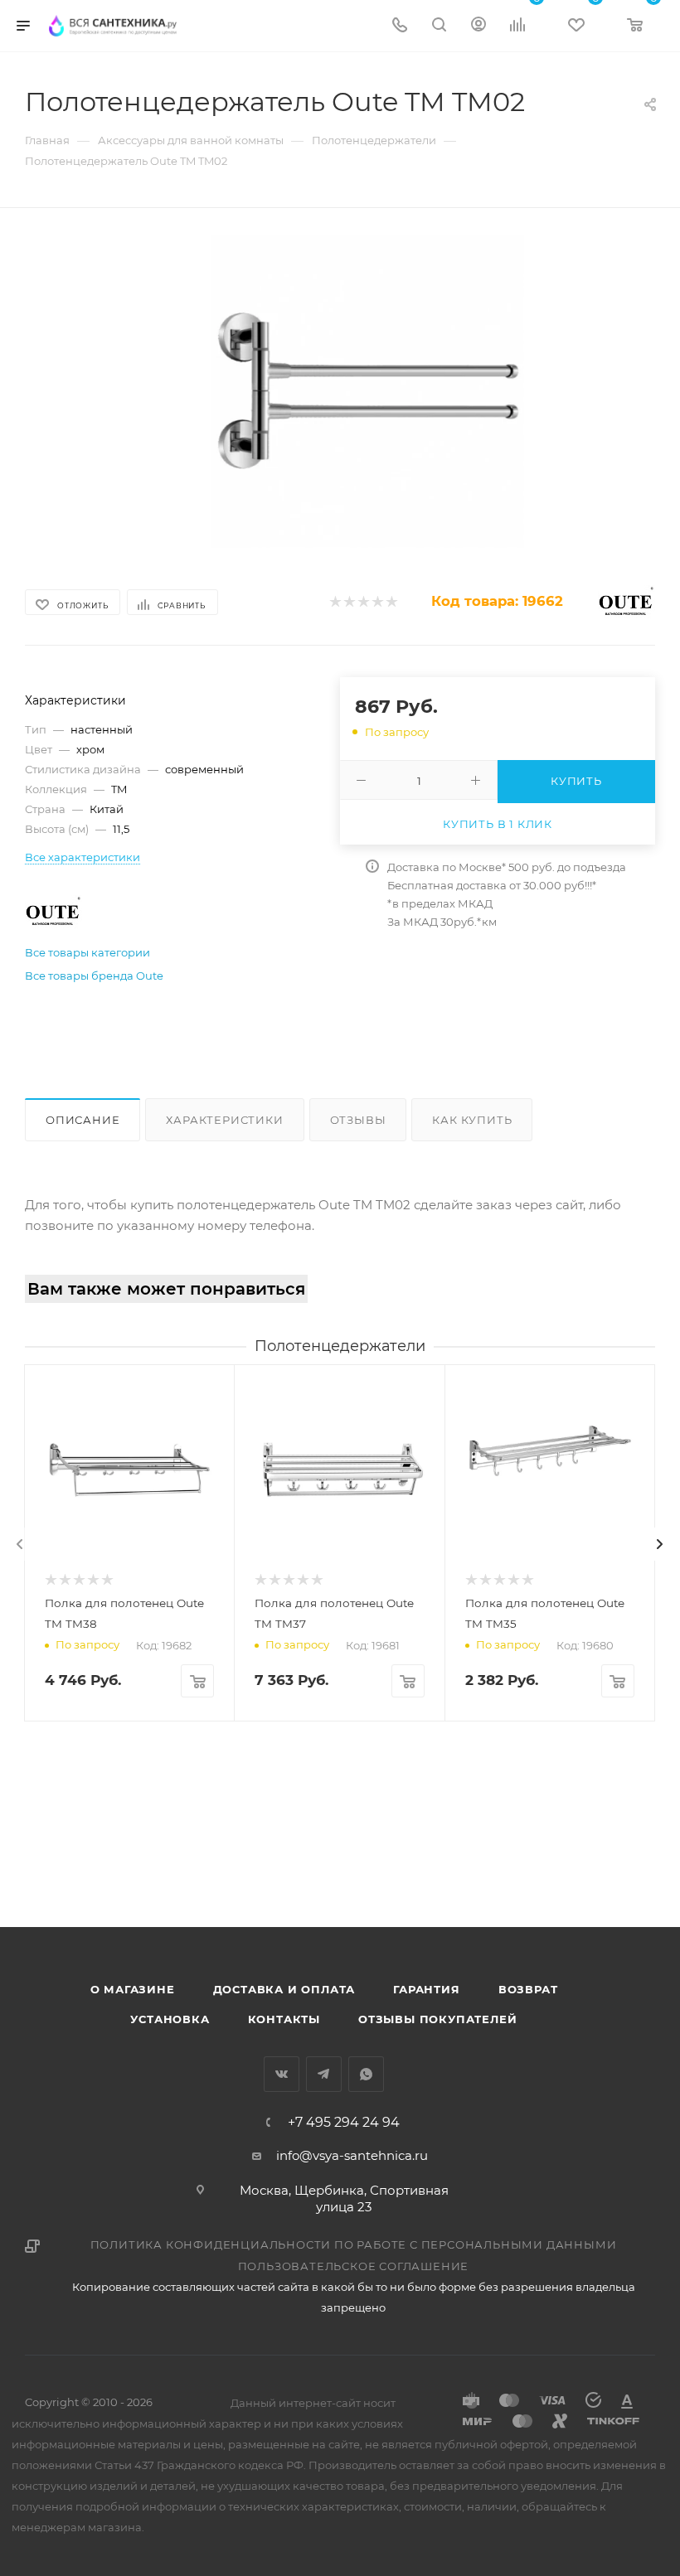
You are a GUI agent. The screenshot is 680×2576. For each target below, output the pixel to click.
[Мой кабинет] (478, 26)
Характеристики (224, 1120)
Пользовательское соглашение (354, 2266)
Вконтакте (282, 2074)
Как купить (472, 1120)
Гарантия (426, 1989)
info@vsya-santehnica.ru (352, 2155)
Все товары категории (87, 952)
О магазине (133, 1989)
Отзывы (358, 1120)
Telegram (324, 2074)
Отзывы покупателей (437, 2019)
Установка (170, 2019)
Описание (83, 1120)
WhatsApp (366, 2074)
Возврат (528, 1989)
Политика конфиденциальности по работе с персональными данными (354, 2244)
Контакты (284, 2019)
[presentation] (20, 1544)
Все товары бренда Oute (94, 976)
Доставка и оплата (284, 1989)
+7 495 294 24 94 (344, 2123)
